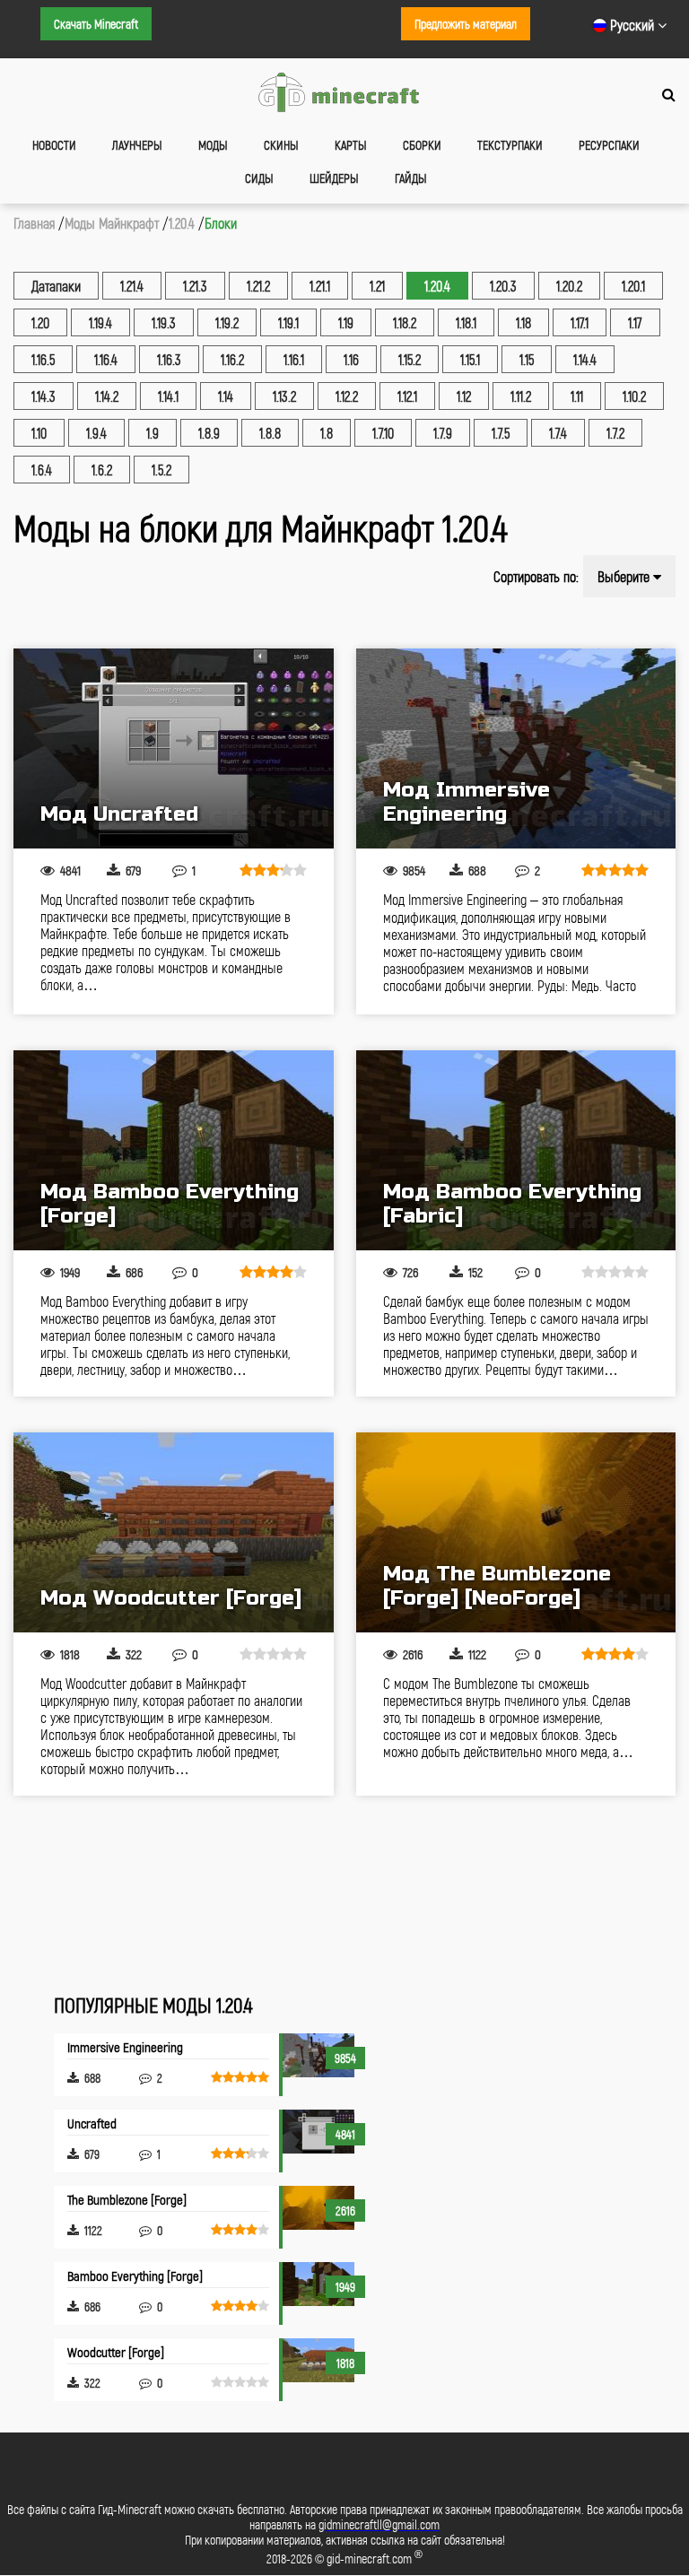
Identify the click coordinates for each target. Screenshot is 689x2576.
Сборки (422, 145)
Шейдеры (334, 178)
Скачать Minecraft (96, 24)
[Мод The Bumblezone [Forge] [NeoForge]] (516, 1532)
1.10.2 (634, 396)
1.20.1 (633, 286)
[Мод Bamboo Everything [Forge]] (174, 1150)
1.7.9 (443, 433)
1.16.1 (294, 359)
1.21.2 (258, 286)
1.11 (577, 396)
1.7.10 (383, 433)
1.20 (40, 322)
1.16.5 (43, 359)
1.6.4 (42, 470)
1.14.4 (585, 359)
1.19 (346, 322)
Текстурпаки (510, 145)
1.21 (377, 286)
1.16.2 (232, 359)
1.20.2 (569, 286)
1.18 (523, 322)
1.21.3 (195, 286)
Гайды (411, 178)
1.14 (226, 396)
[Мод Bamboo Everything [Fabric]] (516, 1150)
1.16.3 (169, 359)
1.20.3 (503, 286)
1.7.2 (615, 433)
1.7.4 (558, 433)
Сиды (259, 178)
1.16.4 (106, 359)
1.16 (351, 359)
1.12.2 (347, 396)
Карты (351, 145)
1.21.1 (320, 286)
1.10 (39, 433)
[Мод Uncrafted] (174, 748)
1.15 (527, 359)
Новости (54, 145)
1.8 (327, 433)
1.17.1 (580, 322)
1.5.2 (161, 470)
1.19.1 (288, 322)
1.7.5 (501, 433)
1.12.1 (407, 396)
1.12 (464, 396)
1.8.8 (270, 433)
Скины (281, 145)
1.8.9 (209, 433)
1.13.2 (284, 396)
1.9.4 (96, 433)
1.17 (635, 322)
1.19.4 (100, 322)
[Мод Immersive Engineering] (516, 748)
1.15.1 (470, 359)
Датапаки (56, 286)
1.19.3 (164, 322)
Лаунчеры (137, 145)
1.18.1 (466, 322)
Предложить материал (466, 24)
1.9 (153, 433)
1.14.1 (168, 396)
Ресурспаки (609, 145)
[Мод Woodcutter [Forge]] (174, 1532)
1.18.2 (405, 322)
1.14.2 (107, 396)
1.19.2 (227, 322)
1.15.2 (410, 359)
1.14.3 (44, 396)
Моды (213, 145)
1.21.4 (132, 286)
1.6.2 (102, 470)
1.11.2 (521, 396)
